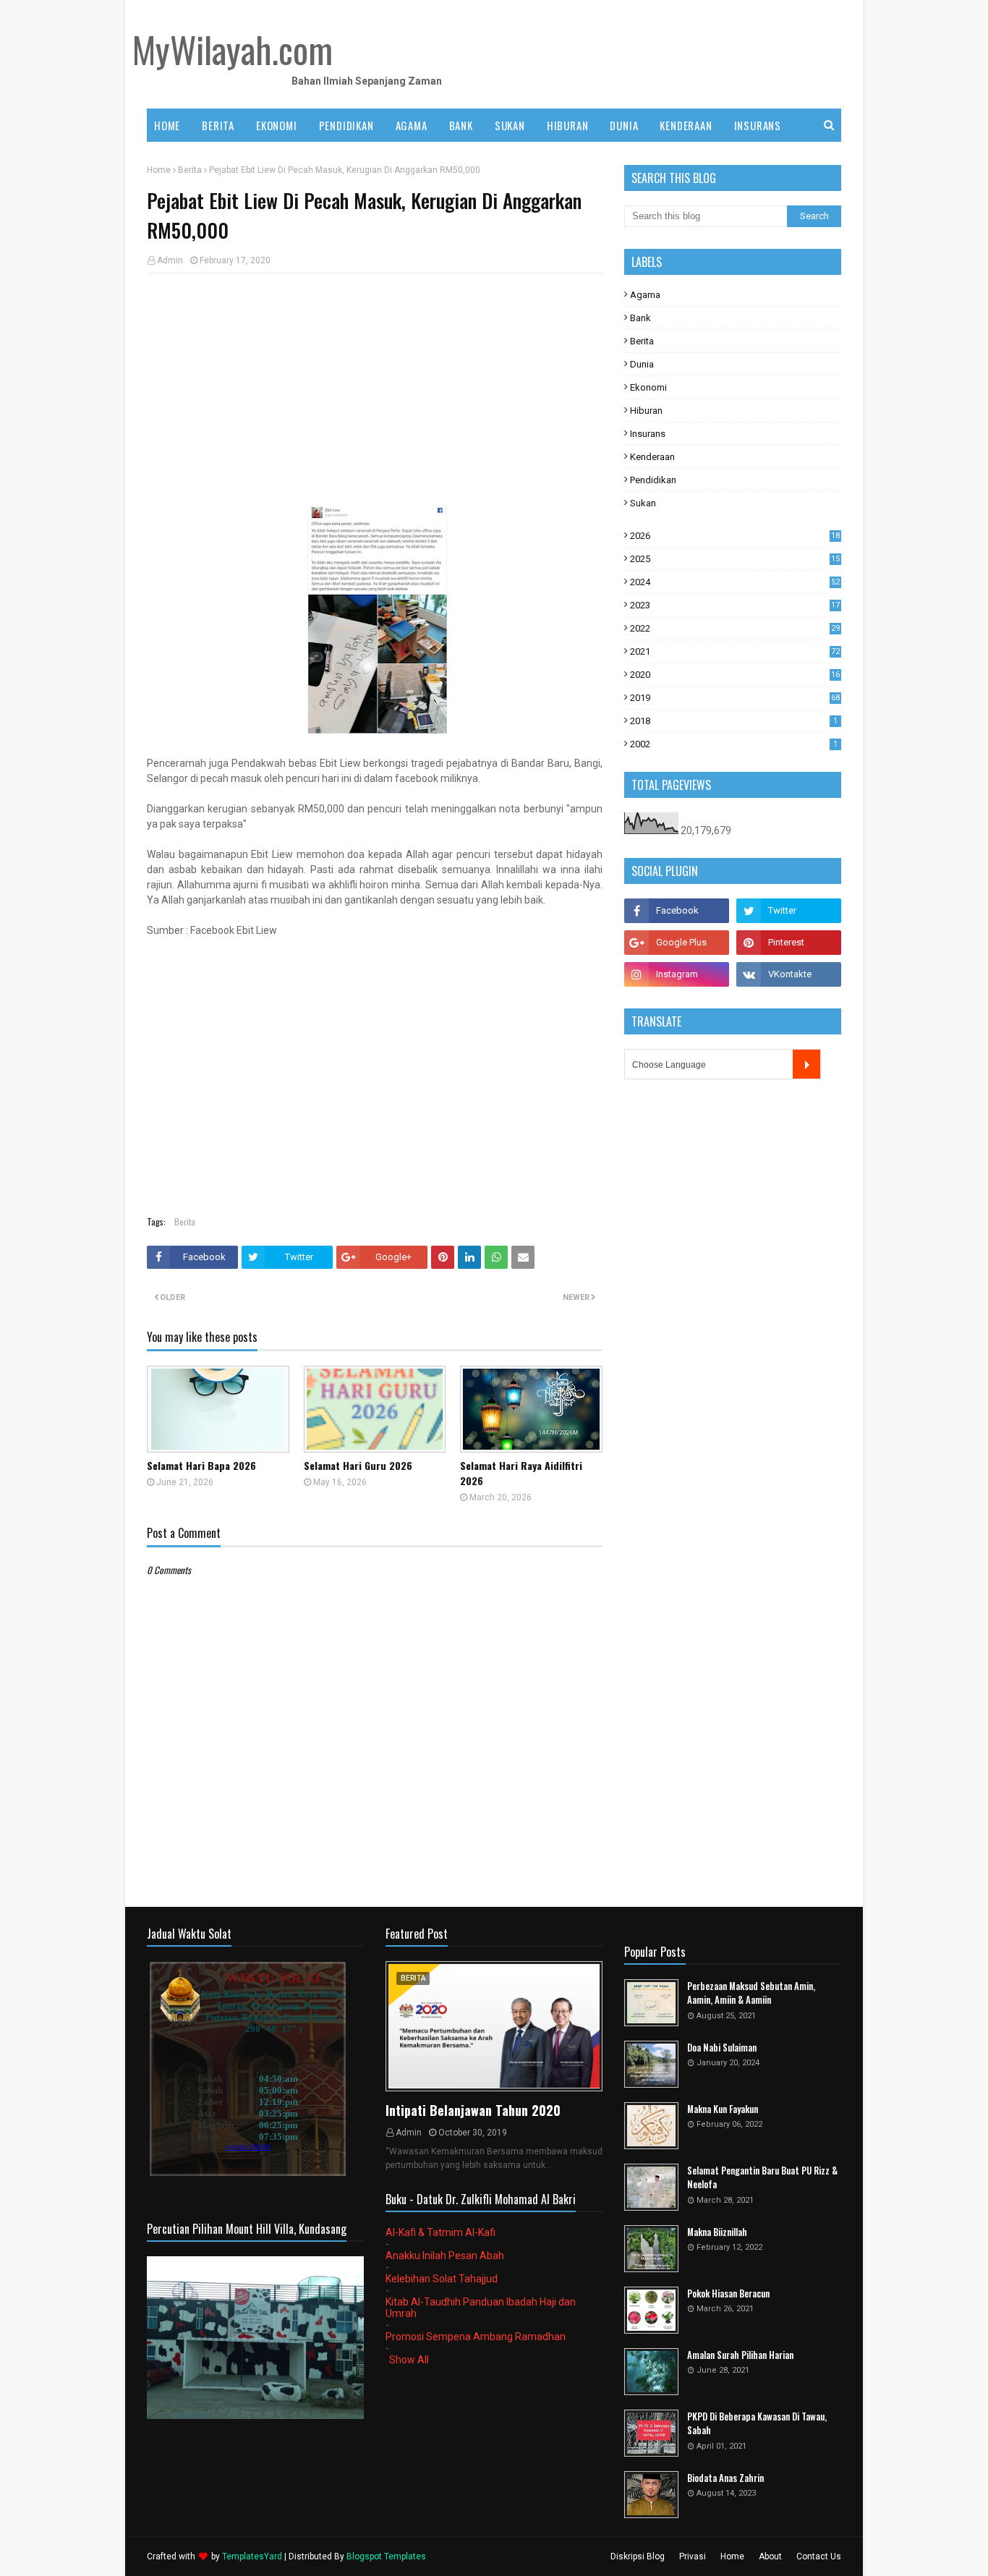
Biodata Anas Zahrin (725, 2478)
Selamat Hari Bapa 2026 (201, 1465)
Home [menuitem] (167, 125)
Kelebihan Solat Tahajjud (442, 2279)
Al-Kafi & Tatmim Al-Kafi (440, 2232)
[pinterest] (789, 943)
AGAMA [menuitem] (412, 125)
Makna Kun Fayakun (723, 2109)
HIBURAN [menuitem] (568, 125)
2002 (734, 744)
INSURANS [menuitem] (758, 125)
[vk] (789, 974)
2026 (735, 536)
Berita (190, 170)
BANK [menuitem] (461, 125)
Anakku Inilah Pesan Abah (445, 2256)
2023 (735, 605)
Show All (409, 2360)
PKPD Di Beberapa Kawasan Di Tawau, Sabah (757, 2424)
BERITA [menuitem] (218, 125)
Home (159, 170)
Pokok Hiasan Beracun (728, 2294)
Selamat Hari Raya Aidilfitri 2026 (521, 1473)
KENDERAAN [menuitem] (686, 125)
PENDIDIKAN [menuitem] (346, 125)
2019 (735, 698)
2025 (735, 559)
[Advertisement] (375, 389)
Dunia (642, 364)
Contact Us (819, 2556)
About (770, 2556)
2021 (735, 651)
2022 (735, 628)
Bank (640, 318)
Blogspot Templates (386, 2556)
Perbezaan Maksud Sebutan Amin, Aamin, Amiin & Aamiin (751, 1993)
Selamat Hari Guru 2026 (358, 1465)
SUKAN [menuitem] (510, 125)
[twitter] (789, 911)
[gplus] (677, 943)
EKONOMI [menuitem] (277, 125)
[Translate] (806, 1064)
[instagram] (677, 974)
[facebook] (677, 911)
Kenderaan (652, 457)
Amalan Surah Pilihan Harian (740, 2355)
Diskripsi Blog (638, 2556)
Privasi (693, 2556)
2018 (734, 721)
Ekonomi (648, 387)
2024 (735, 582)
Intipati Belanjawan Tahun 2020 (473, 2110)
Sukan (643, 503)
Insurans (648, 434)
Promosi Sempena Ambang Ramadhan (476, 2337)
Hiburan (646, 411)
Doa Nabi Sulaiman (722, 2048)
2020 (735, 675)
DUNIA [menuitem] (624, 125)
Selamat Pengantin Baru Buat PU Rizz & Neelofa (762, 2178)
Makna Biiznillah (717, 2232)
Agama (645, 295)
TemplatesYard (252, 2556)
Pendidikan (653, 480)
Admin (170, 260)
